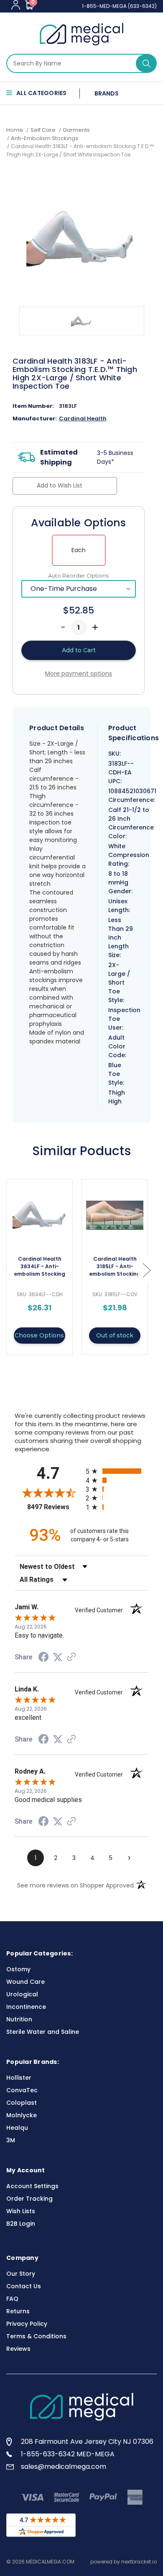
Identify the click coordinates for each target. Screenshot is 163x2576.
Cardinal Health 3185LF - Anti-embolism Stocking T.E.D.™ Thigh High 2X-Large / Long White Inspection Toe (115, 1267)
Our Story (21, 2274)
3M (11, 2140)
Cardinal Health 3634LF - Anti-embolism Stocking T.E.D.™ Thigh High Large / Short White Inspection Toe (40, 1267)
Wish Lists (21, 2211)
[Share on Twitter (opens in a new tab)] (58, 1657)
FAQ (12, 2299)
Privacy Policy (27, 2324)
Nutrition (19, 2019)
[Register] (16, 5)
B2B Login (21, 2224)
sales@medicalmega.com (64, 2467)
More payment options (79, 674)
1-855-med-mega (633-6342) (119, 6)
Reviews (18, 2349)
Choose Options (39, 1335)
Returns (18, 2311)
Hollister (19, 2078)
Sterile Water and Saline (43, 2032)
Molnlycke (22, 2115)
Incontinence (26, 2007)
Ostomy (18, 1969)
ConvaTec (22, 2090)
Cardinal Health (83, 418)
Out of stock (115, 1335)
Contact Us (24, 2286)
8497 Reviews (54, 1507)
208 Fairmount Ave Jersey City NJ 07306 (87, 2442)
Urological (22, 1994)
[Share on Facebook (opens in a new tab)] (43, 1658)
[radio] (117, 1471)
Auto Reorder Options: (79, 576)
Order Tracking (29, 2199)
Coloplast (22, 2103)
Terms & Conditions (36, 2336)
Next (146, 1270)
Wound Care (25, 1982)
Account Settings (32, 2186)
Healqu (17, 2128)
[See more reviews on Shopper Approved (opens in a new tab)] (71, 1658)
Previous (8, 1270)
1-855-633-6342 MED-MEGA (68, 2454)
